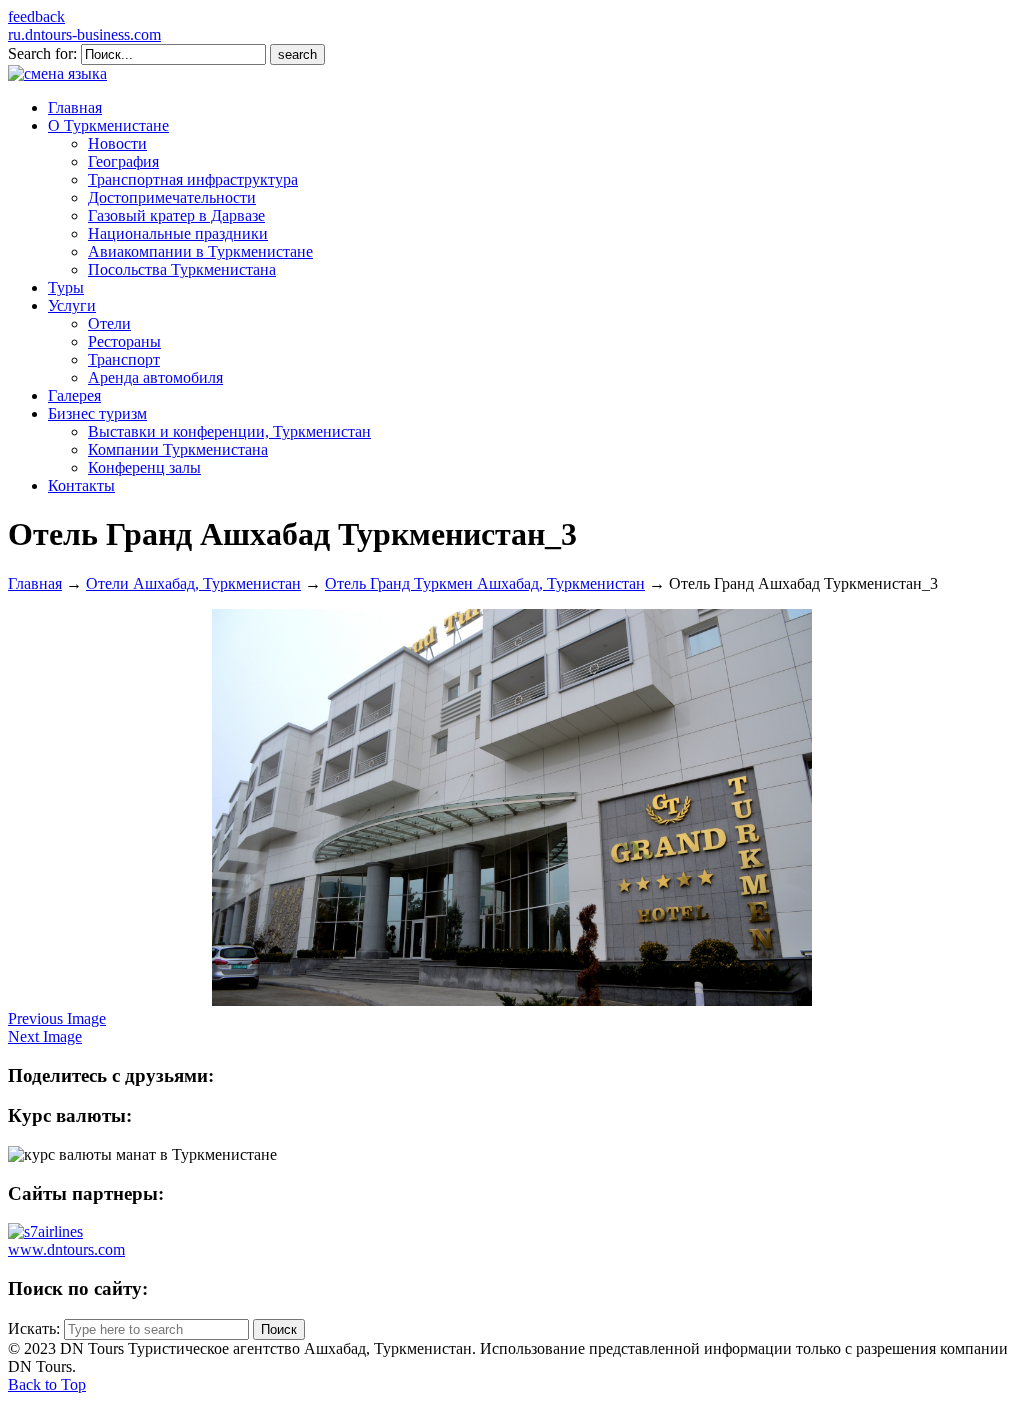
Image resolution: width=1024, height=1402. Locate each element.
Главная (35, 583)
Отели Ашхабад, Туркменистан (193, 583)
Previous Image (57, 1018)
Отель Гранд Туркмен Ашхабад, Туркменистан (485, 583)
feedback (36, 16)
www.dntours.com (66, 1249)
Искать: (34, 1328)
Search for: (42, 53)
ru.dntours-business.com (84, 34)
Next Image (45, 1036)
